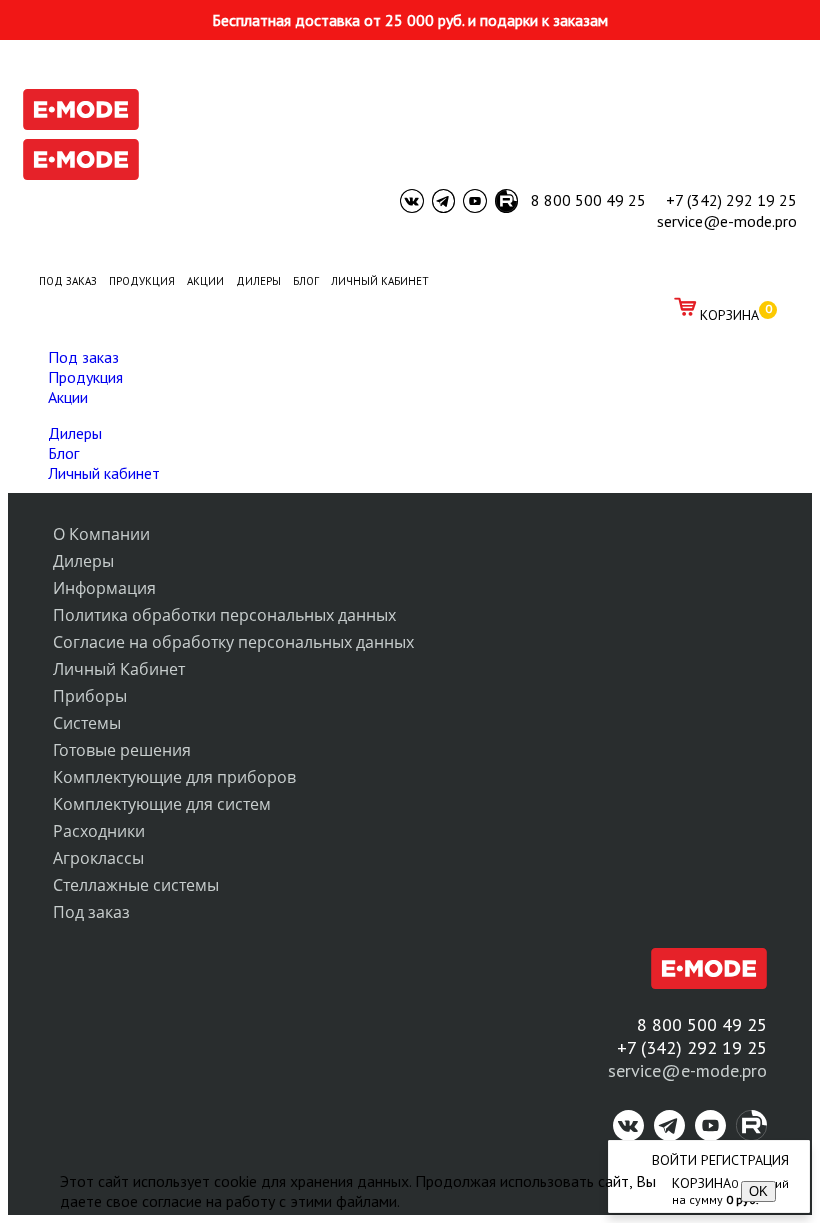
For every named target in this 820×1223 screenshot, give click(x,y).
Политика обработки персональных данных (224, 615)
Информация (104, 588)
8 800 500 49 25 (588, 200)
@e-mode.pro (714, 1070)
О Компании (101, 534)
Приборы (90, 696)
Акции (68, 397)
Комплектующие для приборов (174, 777)
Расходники (99, 831)
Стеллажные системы (136, 885)
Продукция (85, 377)
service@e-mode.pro (727, 221)
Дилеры (75, 433)
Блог (63, 453)
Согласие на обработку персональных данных (233, 642)
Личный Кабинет (119, 669)
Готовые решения (122, 750)
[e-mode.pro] (81, 124)
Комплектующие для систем (162, 804)
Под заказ (83, 357)
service (634, 1070)
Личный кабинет (104, 473)
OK (758, 1191)
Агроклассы (98, 858)
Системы (87, 723)
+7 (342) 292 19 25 (731, 200)
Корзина (729, 315)
